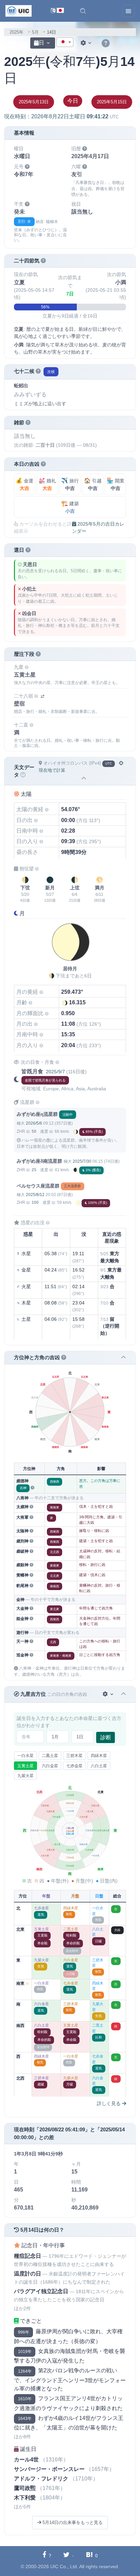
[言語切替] (57, 11)
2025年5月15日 (112, 102)
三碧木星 (74, 1756)
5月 (35, 32)
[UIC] (19, 11)
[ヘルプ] (106, 44)
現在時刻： (61, 116)
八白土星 (99, 1766)
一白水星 (25, 1756)
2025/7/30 (82, 1161)
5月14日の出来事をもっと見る (72, 2522)
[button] (83, 11)
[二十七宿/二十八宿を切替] (42, 696)
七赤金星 (74, 1766)
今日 (73, 101)
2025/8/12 (35, 1195)
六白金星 (50, 1766)
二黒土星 (50, 1756)
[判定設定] (109, 1694)
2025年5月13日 (34, 102)
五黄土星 (25, 1766)
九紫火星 (25, 1776)
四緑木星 (99, 1756)
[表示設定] (87, 43)
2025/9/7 (55, 1072)
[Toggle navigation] (128, 11)
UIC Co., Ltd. (64, 2566)
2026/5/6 (34, 1123)
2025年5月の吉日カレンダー (98, 527)
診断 (106, 1737)
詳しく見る (109, 2103)
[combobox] (65, 42)
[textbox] (65, 42)
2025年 (16, 32)
